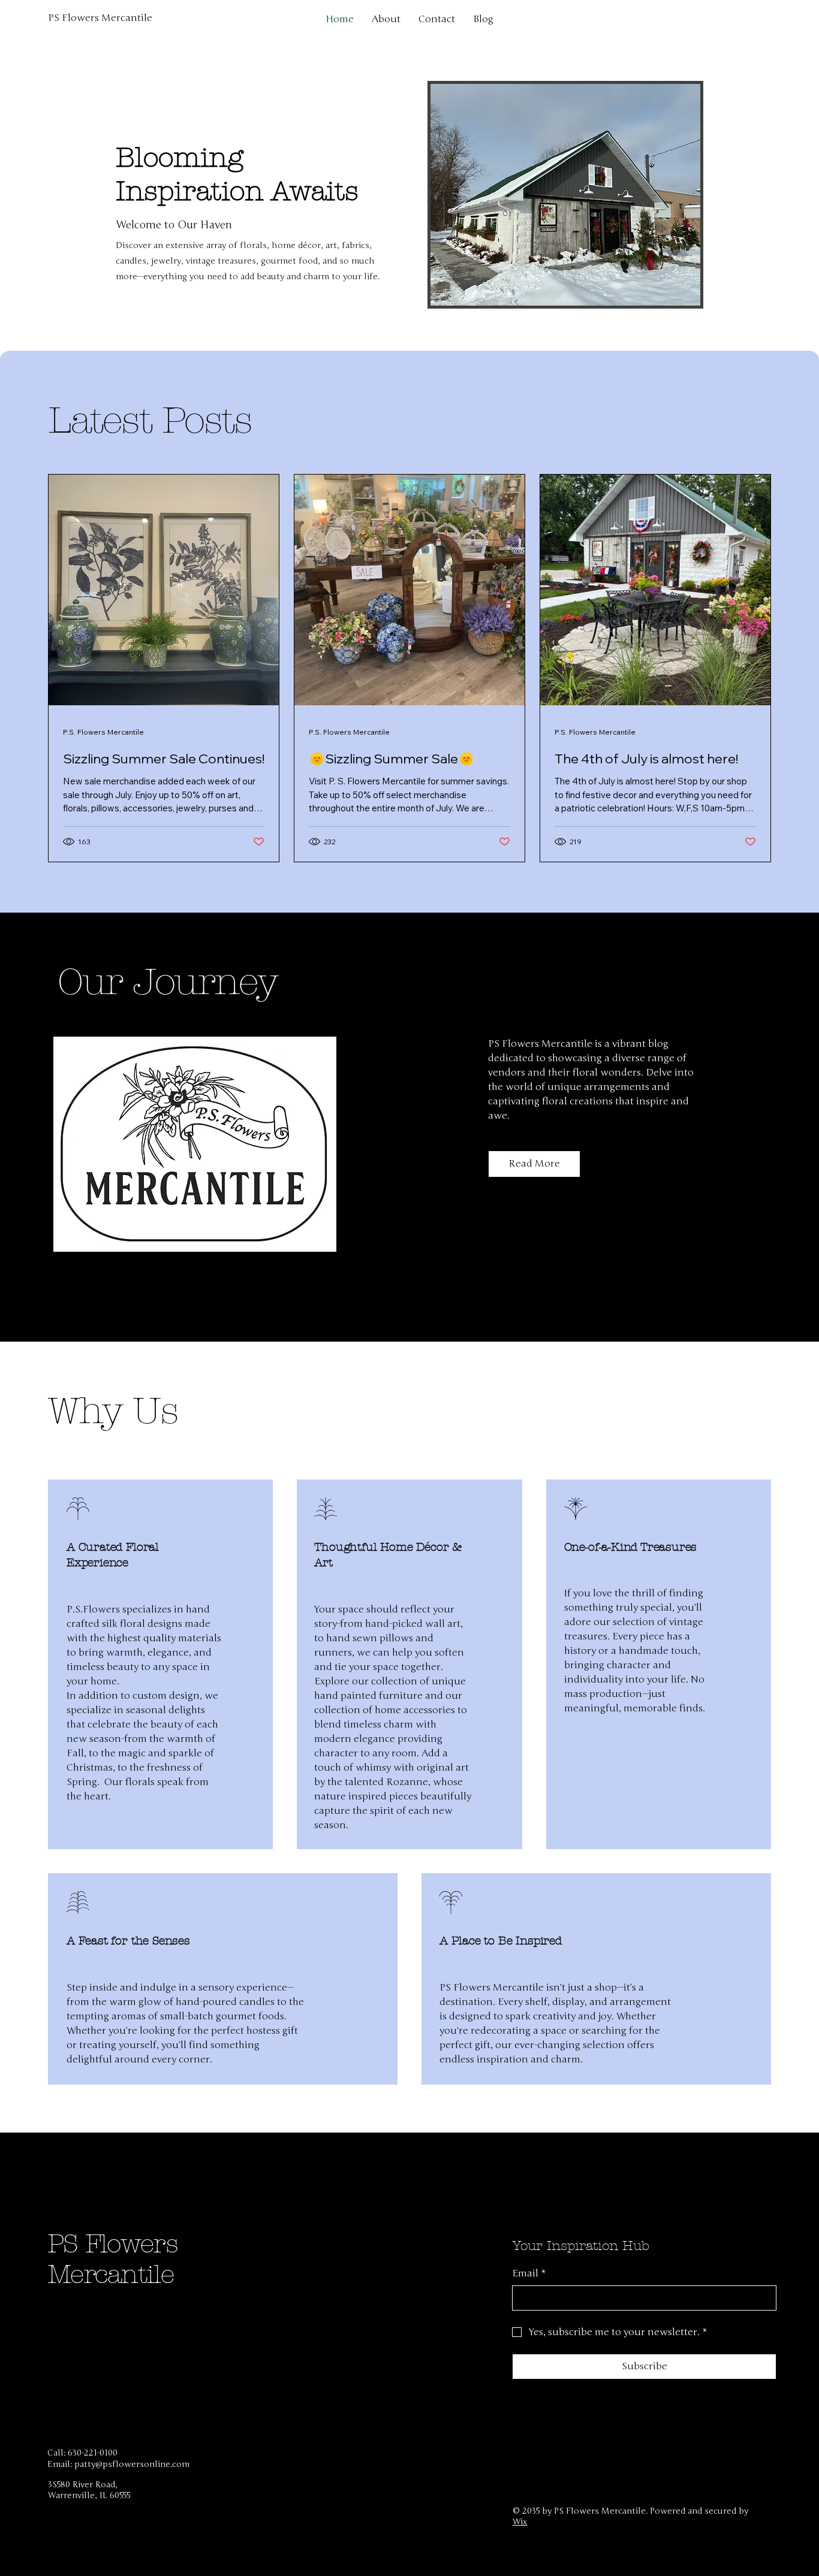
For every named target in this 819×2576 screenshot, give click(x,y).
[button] (534, 1164)
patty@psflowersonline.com (132, 2464)
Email (529, 2273)
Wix (520, 2522)
